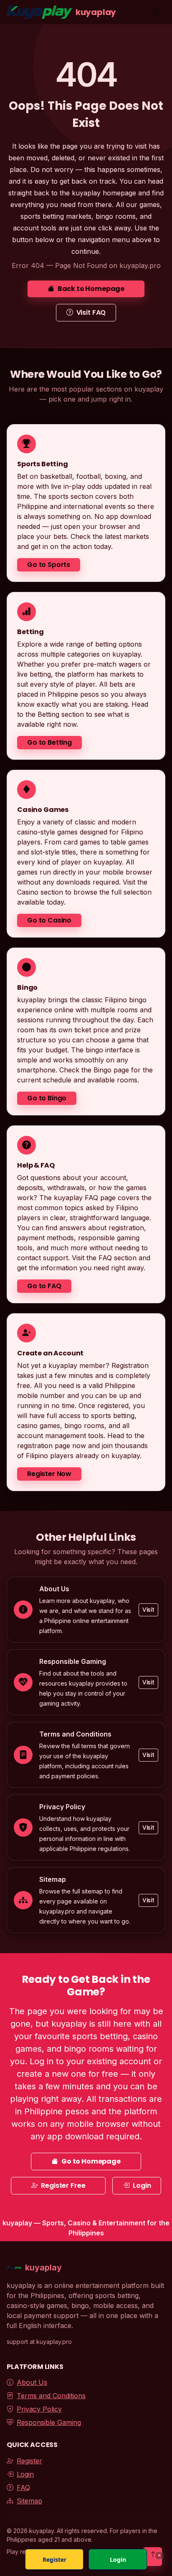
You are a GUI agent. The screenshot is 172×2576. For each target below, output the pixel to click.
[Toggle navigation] (156, 12)
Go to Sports (49, 565)
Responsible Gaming (49, 2422)
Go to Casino (49, 920)
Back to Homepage (91, 289)
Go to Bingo (47, 1098)
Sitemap (29, 2501)
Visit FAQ (91, 312)
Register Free (63, 2185)
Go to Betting (49, 742)
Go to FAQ (44, 1286)
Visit (148, 1610)
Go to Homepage (91, 2161)
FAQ (23, 2488)
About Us (32, 2382)
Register (29, 2461)
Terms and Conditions (51, 2396)
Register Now (49, 1474)
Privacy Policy (39, 2409)
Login (142, 2185)
